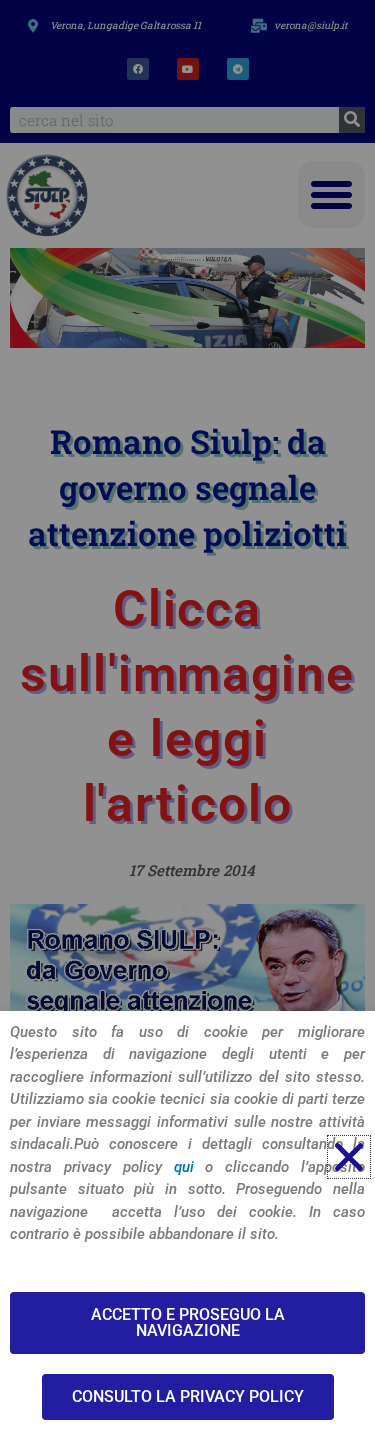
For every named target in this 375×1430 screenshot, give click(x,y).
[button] (349, 1157)
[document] (187, 715)
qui (184, 1167)
